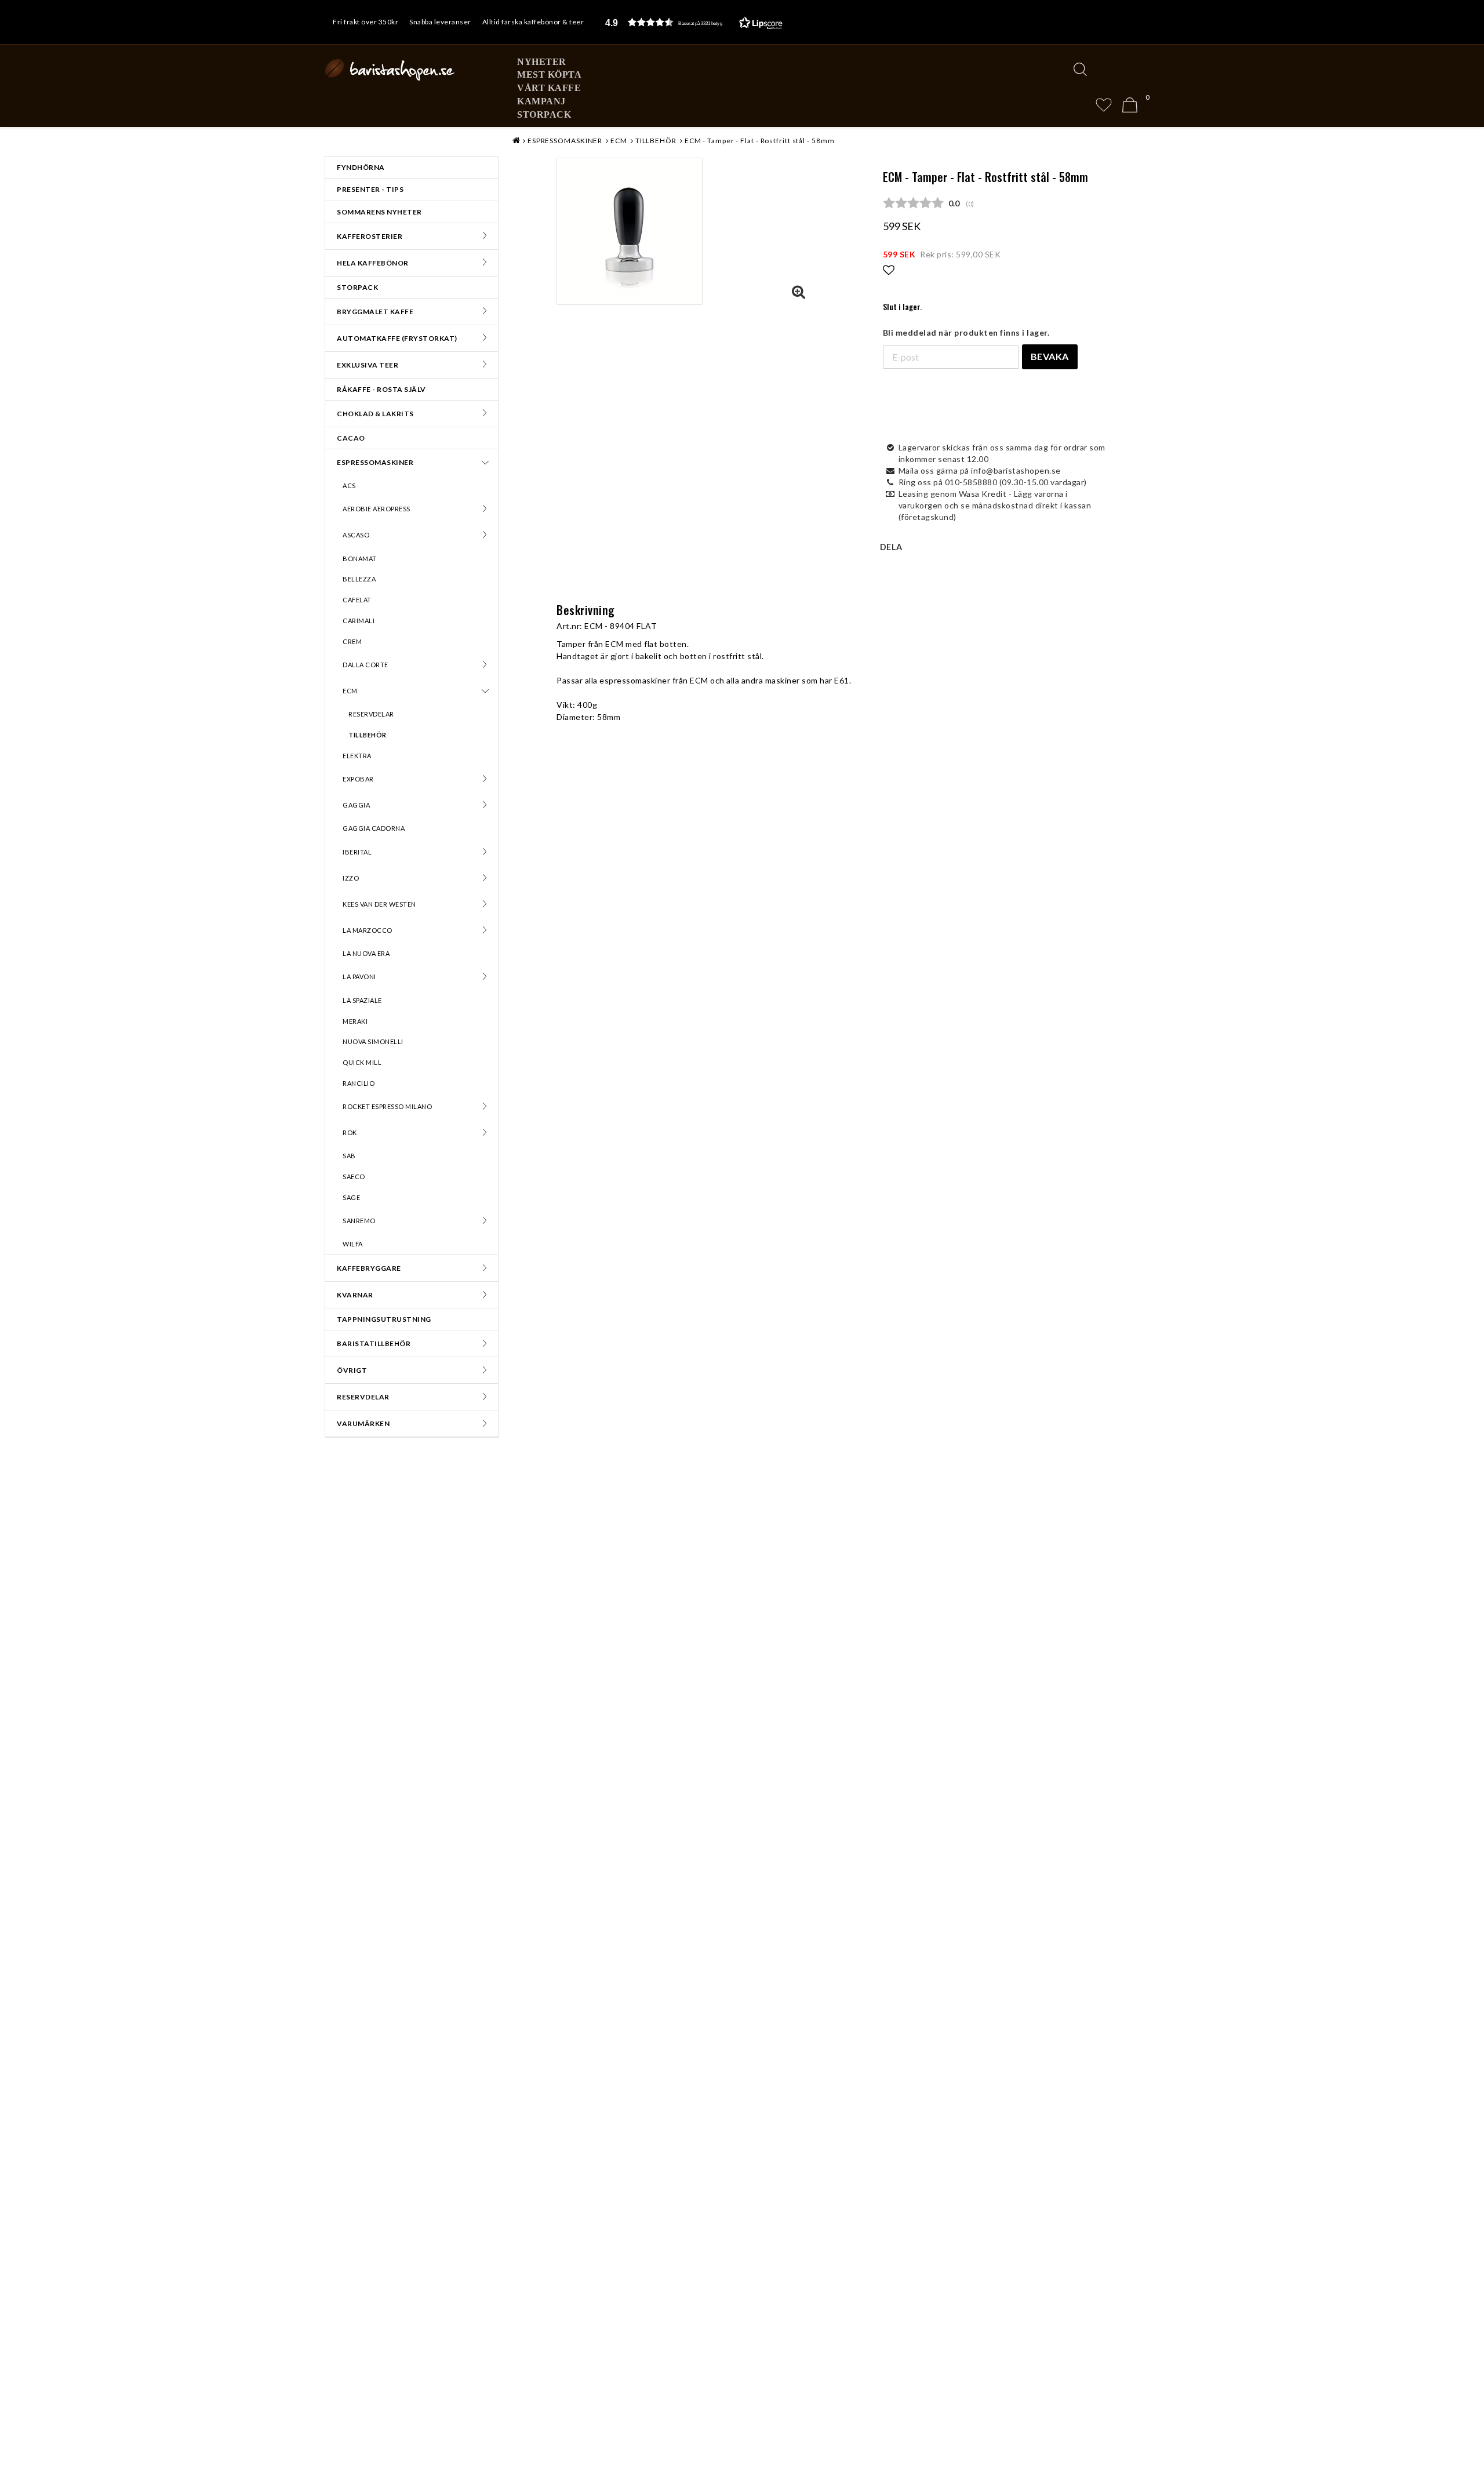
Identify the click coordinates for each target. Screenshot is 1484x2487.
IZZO (351, 878)
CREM (352, 641)
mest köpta (549, 74)
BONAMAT (360, 559)
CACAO (351, 438)
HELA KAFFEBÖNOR (373, 263)
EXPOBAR (358, 779)
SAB (349, 1156)
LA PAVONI (359, 977)
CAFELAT (357, 600)
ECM (350, 691)
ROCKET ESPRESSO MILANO (387, 1106)
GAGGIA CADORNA (374, 828)
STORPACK (544, 114)
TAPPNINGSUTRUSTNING (384, 1319)
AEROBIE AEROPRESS (377, 509)
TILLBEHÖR (368, 735)
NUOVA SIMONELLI (373, 1041)
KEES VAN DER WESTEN (379, 904)
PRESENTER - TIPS (370, 189)
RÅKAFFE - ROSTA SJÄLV (381, 389)
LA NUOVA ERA (366, 953)
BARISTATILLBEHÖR (374, 1344)
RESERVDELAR (371, 714)
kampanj (541, 101)
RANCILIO (359, 1083)
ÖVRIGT (352, 1370)
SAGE (351, 1197)
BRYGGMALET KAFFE (375, 312)
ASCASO (356, 535)
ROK (350, 1132)
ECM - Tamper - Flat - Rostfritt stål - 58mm (760, 141)
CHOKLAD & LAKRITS (375, 414)
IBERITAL (357, 852)
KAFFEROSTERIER (370, 236)
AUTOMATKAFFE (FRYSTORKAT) (397, 338)
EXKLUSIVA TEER (368, 365)
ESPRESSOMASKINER (375, 462)
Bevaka (1050, 356)
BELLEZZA (359, 579)
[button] (694, 22)
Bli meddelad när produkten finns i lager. (966, 332)
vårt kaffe (549, 88)
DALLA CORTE (365, 665)
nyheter (542, 62)
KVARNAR (355, 1295)
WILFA (353, 1244)
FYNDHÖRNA (361, 167)
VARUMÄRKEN (363, 1424)
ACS (349, 486)
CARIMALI (359, 621)
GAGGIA (356, 805)
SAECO (354, 1177)
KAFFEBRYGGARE (369, 1268)
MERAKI (355, 1021)
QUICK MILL (362, 1062)
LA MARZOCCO (368, 930)
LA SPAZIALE (362, 1000)
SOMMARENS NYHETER (379, 212)
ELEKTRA (357, 756)
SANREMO (359, 1221)
